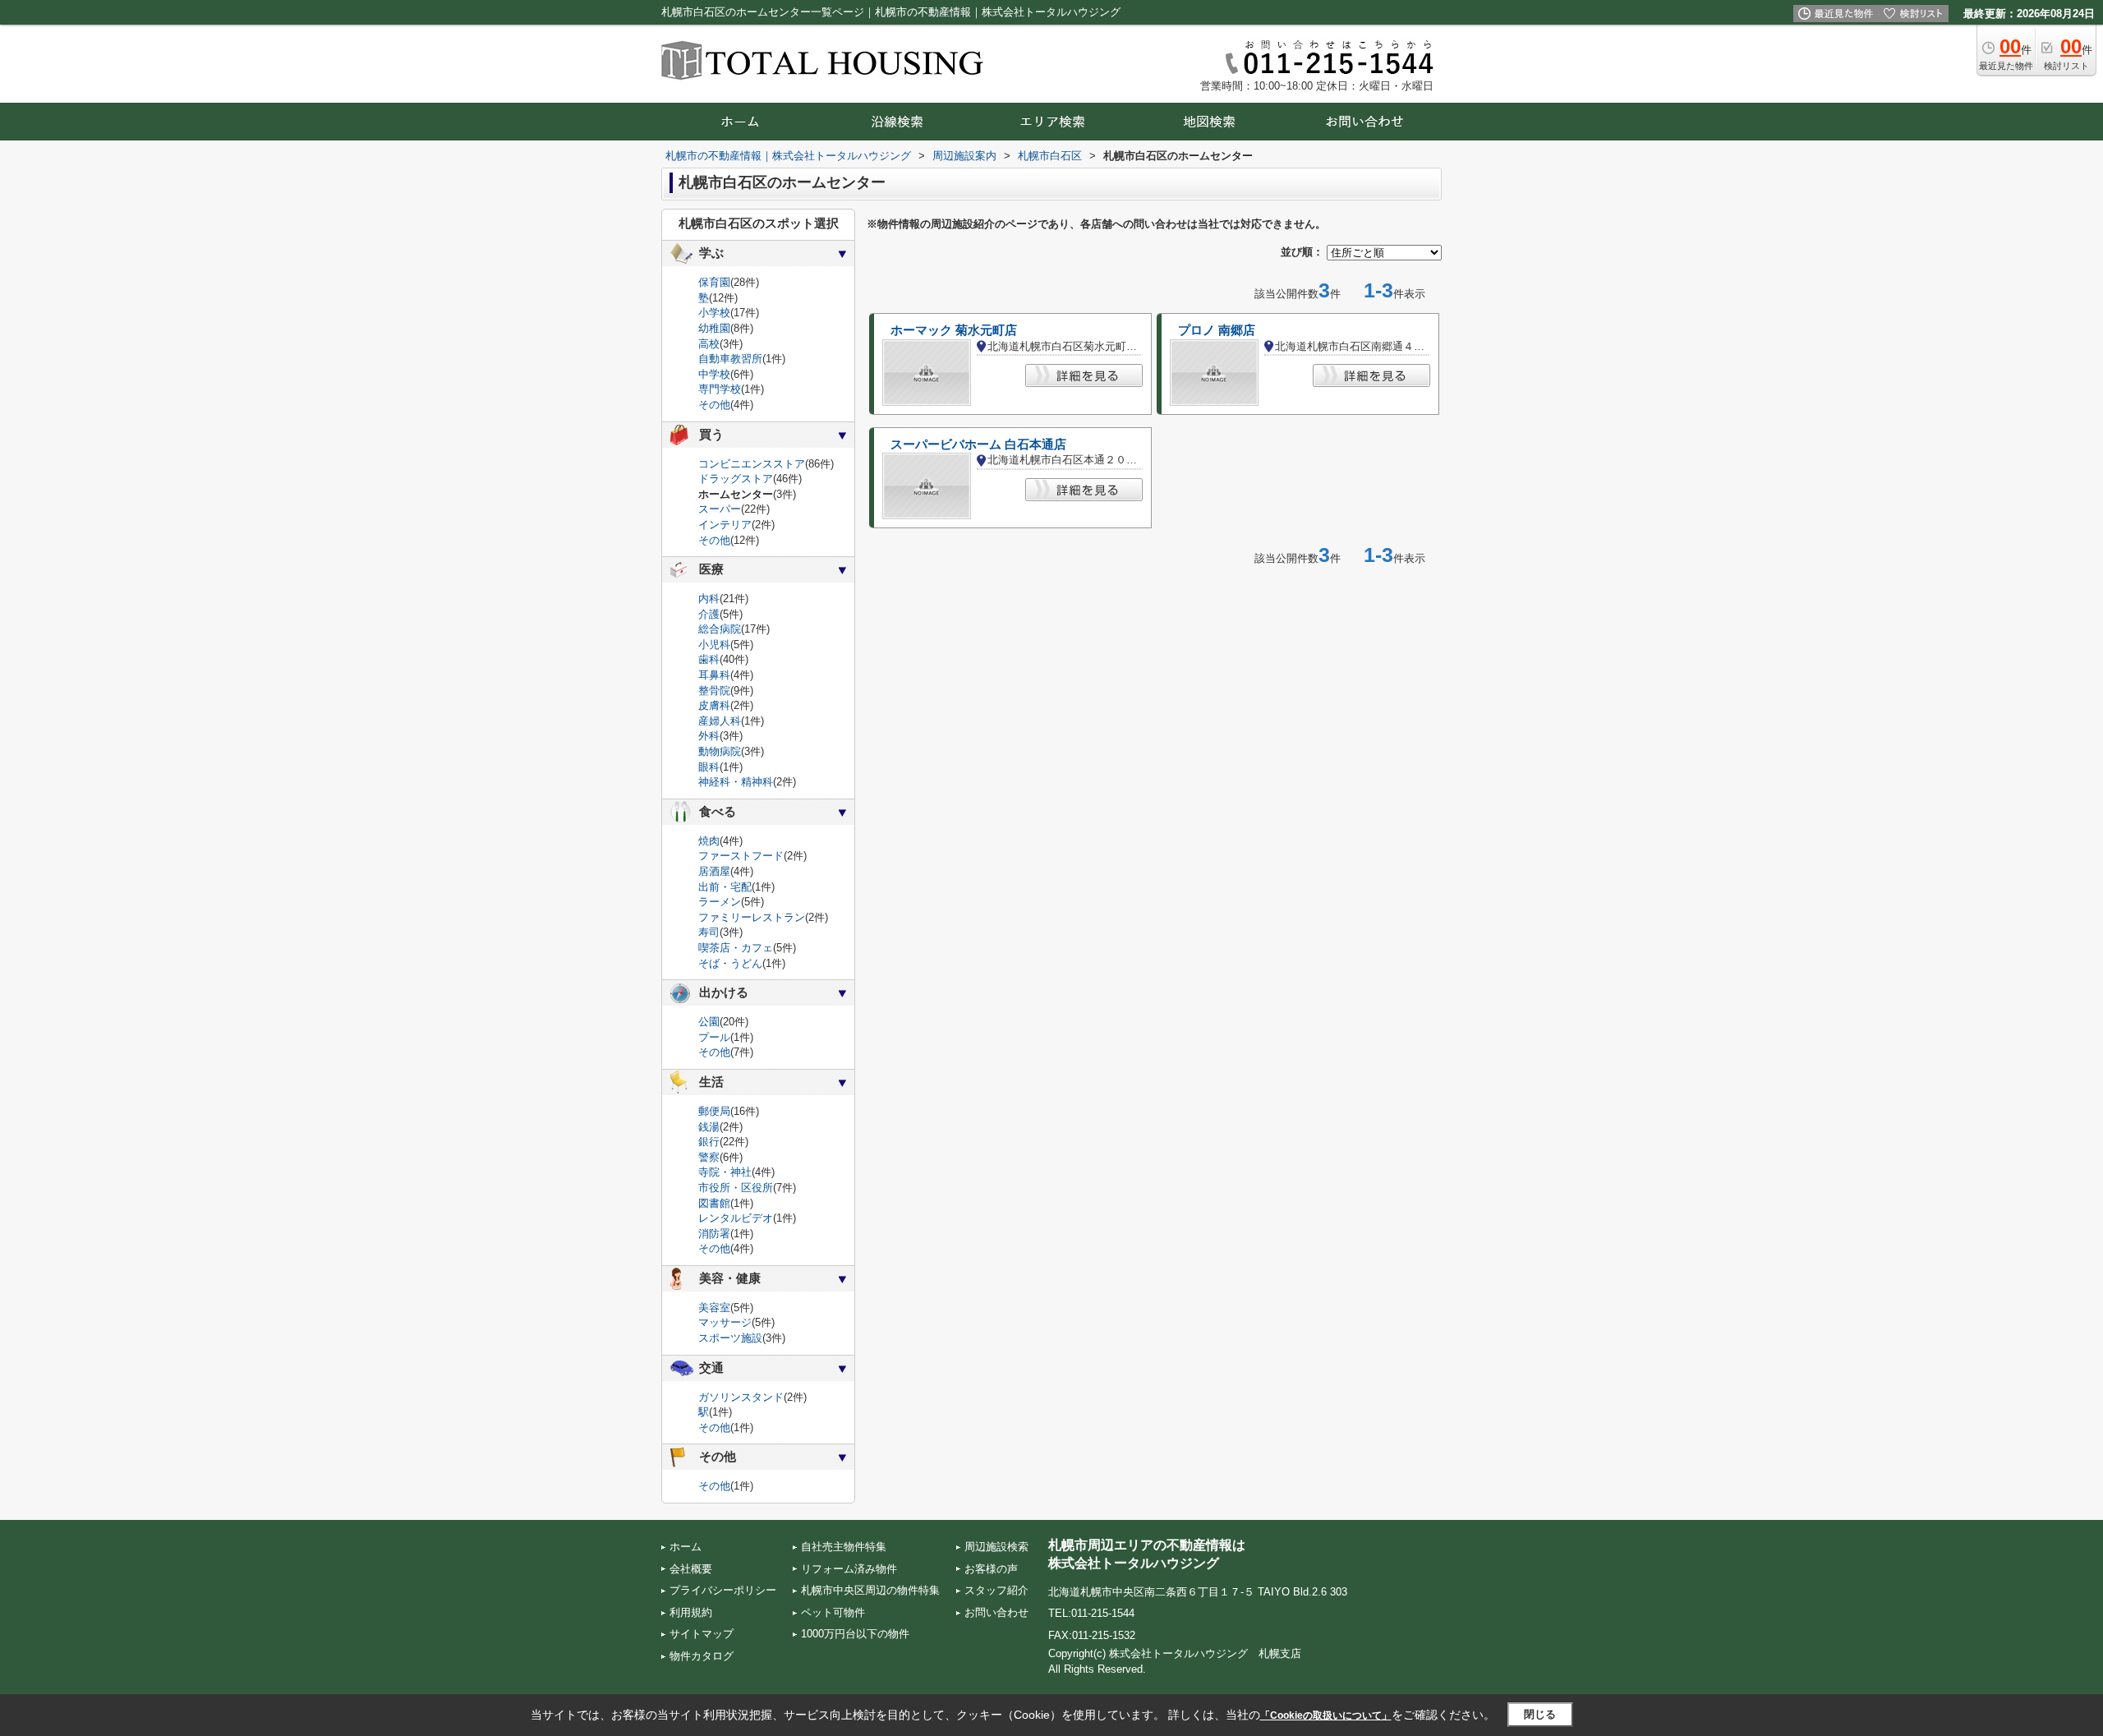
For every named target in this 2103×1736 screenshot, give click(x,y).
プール (714, 1037)
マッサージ (725, 1322)
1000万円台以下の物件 (855, 1634)
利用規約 (691, 1612)
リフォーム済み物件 (849, 1569)
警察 (709, 1157)
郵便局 (714, 1111)
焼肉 (709, 841)
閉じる (1540, 1714)
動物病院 (720, 751)
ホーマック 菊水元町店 (954, 330)
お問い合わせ (996, 1612)
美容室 (714, 1308)
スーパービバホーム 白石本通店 (978, 444)
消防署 (714, 1234)
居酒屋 (714, 871)
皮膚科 (714, 705)
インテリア (725, 525)
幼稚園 (714, 328)
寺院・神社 (725, 1172)
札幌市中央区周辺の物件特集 (870, 1590)
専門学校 (720, 389)
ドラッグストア (736, 479)
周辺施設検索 (996, 1547)
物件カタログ (702, 1656)
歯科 (709, 659)
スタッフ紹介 (996, 1590)
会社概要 (691, 1569)
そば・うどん (730, 963)
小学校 (714, 313)
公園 (709, 1022)
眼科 (709, 767)
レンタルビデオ (736, 1218)
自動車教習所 (730, 359)
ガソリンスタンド (741, 1397)
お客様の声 (991, 1569)
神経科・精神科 (736, 782)
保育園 (714, 282)
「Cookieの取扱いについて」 (1326, 1715)
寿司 (709, 932)
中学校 (714, 374)
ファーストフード (741, 856)
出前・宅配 (725, 887)
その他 (714, 405)
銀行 (709, 1142)
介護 (709, 614)
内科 (709, 599)
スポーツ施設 (730, 1338)
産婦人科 (720, 721)
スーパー (720, 509)
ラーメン (720, 902)
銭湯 (709, 1127)
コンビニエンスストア (752, 464)
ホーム (686, 1547)
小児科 (714, 645)
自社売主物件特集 (844, 1547)
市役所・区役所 (736, 1188)
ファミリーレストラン (752, 917)
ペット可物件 (833, 1612)
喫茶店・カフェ (736, 948)
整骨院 (714, 691)
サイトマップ (702, 1634)
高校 (709, 344)
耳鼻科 (714, 675)
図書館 (714, 1203)
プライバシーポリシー (723, 1590)
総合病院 (720, 629)
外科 (709, 736)
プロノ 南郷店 (1217, 330)
